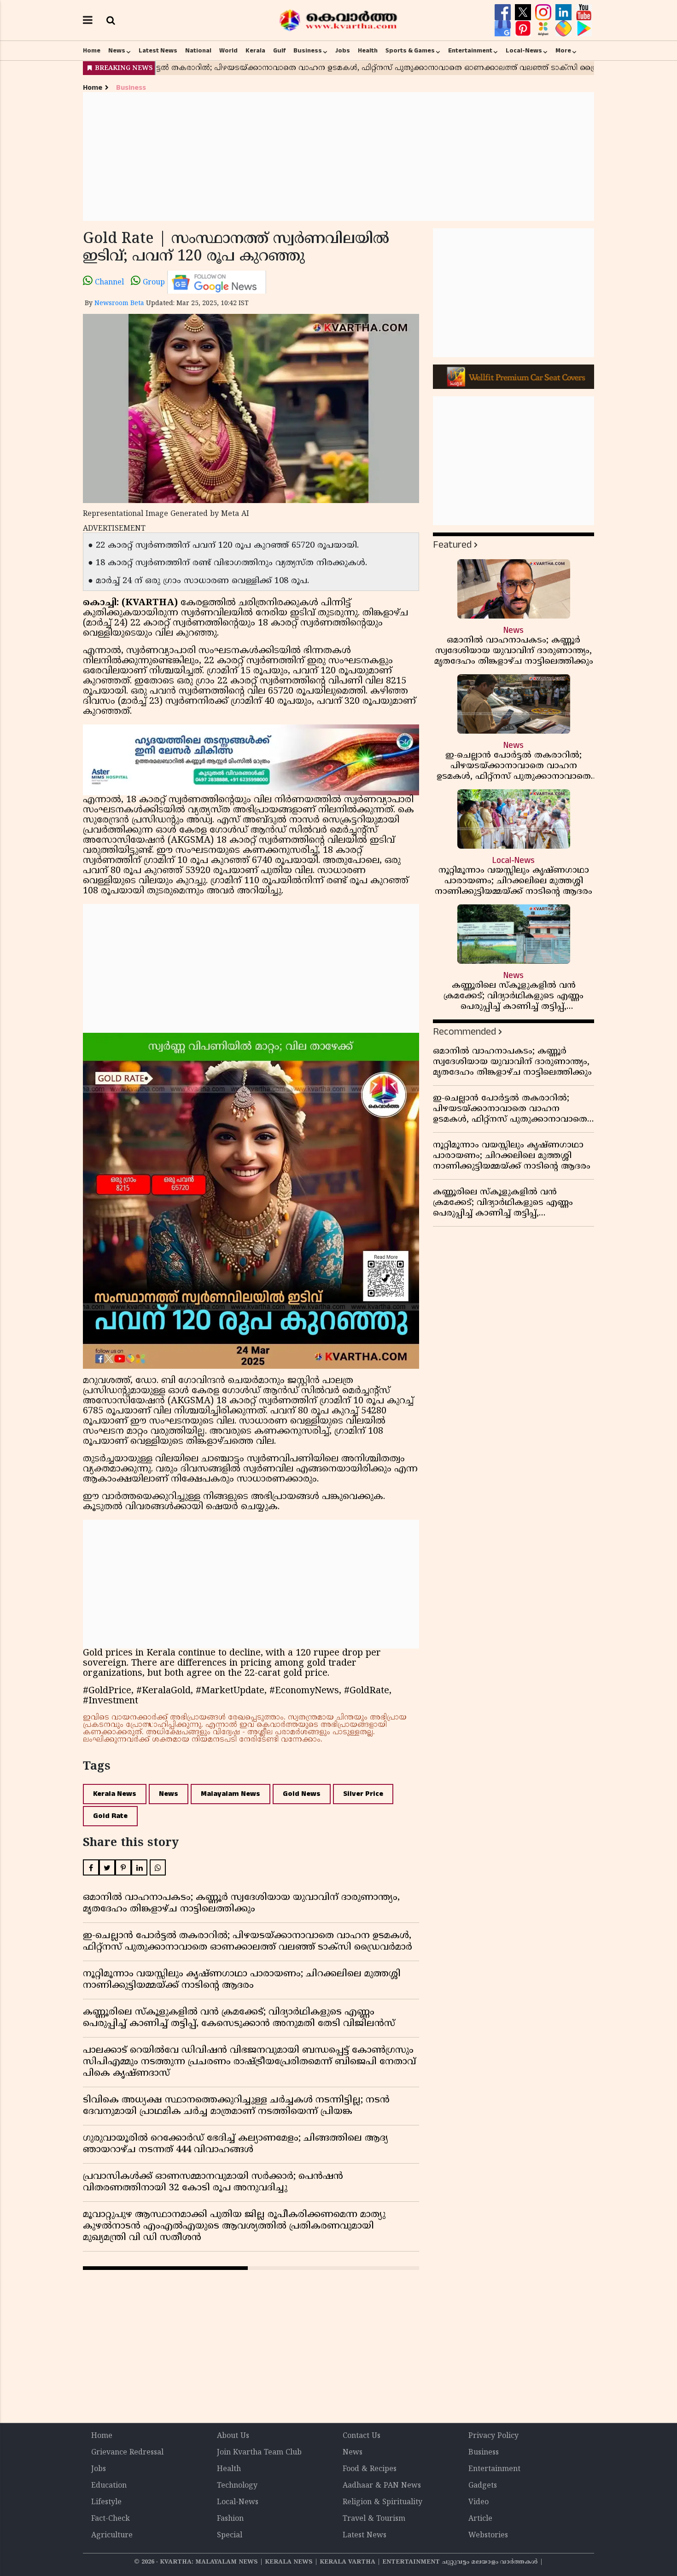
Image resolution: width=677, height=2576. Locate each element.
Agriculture (112, 2535)
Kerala (255, 51)
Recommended (464, 1032)
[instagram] (544, 12)
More (563, 51)
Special (230, 2535)
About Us (233, 2436)
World (228, 51)
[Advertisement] (338, 156)
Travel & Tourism (374, 2519)
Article (480, 2519)
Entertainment (470, 51)
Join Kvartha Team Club (259, 2453)
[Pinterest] (524, 29)
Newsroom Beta (119, 304)
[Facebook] (504, 12)
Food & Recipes (370, 2469)
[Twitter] (524, 12)
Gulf (279, 51)
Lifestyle (106, 2502)
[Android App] (584, 29)
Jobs (343, 51)
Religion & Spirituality (382, 2502)
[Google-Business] (504, 29)
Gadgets (483, 2486)
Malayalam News (231, 1794)
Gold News (302, 1794)
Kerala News (115, 1794)
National (198, 51)
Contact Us (362, 2436)
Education (109, 2486)
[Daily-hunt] (544, 29)
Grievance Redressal (127, 2453)
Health (368, 51)
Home (92, 51)
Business (308, 51)
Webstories (488, 2535)
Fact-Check (111, 2519)
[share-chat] (565, 29)
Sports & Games (410, 51)
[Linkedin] (565, 12)
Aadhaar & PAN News (382, 2486)
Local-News (524, 51)
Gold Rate (110, 1816)
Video (479, 2502)
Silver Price (363, 1794)
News (117, 51)
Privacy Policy (493, 2436)
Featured (452, 545)
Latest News (158, 51)
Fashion (230, 2519)
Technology (237, 2486)
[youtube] (584, 12)
